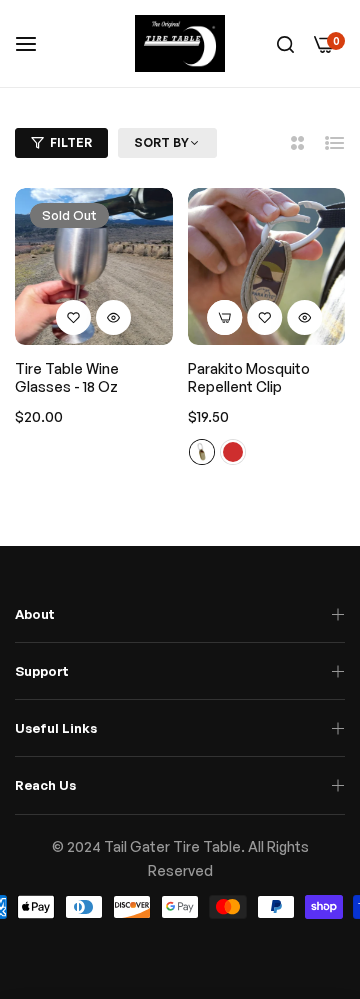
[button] (74, 317)
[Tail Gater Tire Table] (180, 43)
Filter (71, 142)
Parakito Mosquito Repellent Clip (249, 377)
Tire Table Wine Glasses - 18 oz (67, 377)
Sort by (161, 142)
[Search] (285, 43)
